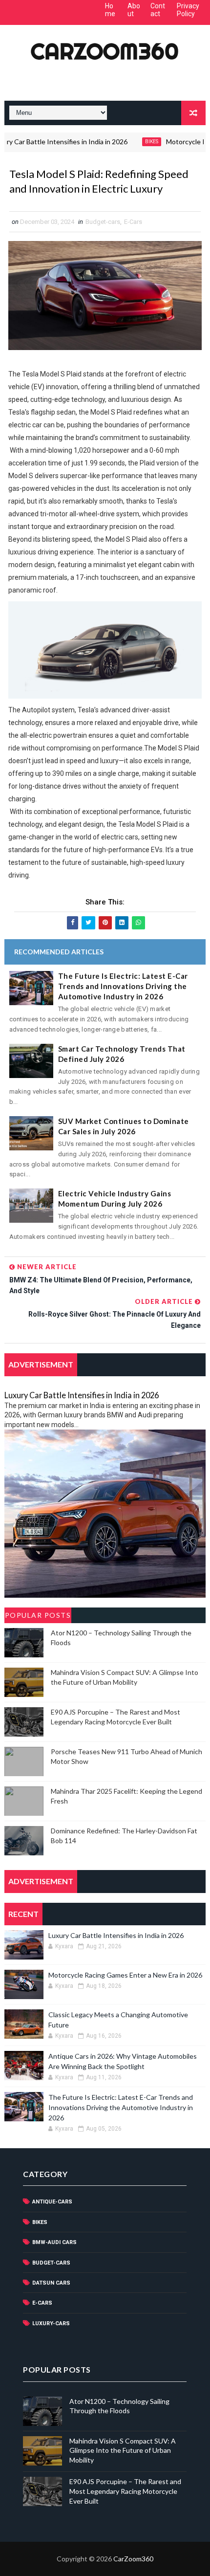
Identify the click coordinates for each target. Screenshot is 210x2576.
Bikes (132, 142)
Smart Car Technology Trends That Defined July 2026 (122, 1054)
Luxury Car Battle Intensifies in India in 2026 (82, 1395)
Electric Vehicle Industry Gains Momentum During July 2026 (115, 1199)
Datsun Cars (51, 2283)
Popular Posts (38, 1615)
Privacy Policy (188, 10)
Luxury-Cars (51, 2323)
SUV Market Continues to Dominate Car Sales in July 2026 (124, 1126)
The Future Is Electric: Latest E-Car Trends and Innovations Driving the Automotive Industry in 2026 (123, 986)
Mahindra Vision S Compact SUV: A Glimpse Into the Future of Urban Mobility (123, 2450)
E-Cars (133, 222)
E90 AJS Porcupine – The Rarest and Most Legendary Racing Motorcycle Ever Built (125, 2491)
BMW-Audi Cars (54, 2242)
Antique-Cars (52, 2202)
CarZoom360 (105, 51)
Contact (158, 10)
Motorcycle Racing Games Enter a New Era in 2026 (125, 1975)
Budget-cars (103, 222)
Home (110, 10)
